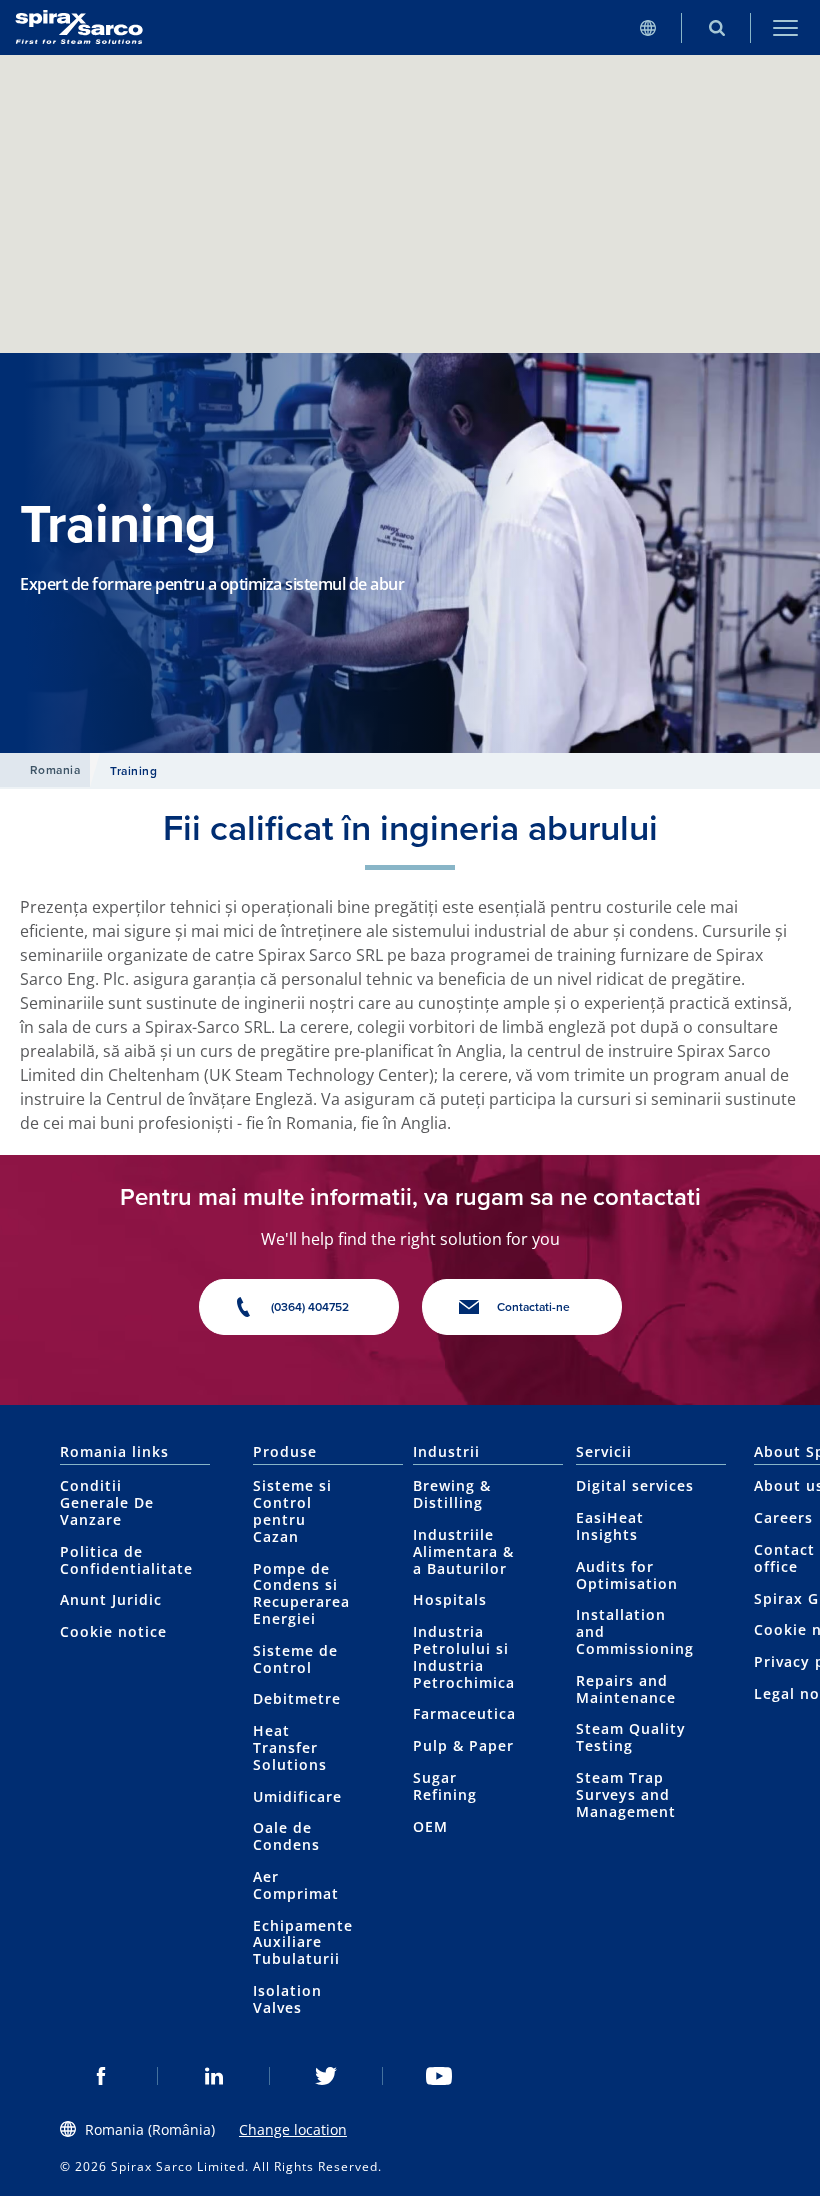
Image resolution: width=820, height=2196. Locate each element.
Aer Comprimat (296, 1885)
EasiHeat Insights (610, 1526)
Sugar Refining (445, 1786)
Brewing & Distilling (452, 1494)
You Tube (439, 2076)
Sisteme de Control (295, 1659)
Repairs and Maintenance (626, 1689)
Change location (293, 2129)
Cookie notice (113, 1631)
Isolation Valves (287, 1999)
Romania (55, 769)
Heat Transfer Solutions (290, 1747)
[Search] (716, 27)
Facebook (101, 2076)
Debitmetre (297, 1698)
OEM (430, 1826)
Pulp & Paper (463, 1745)
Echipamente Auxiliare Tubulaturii (303, 1942)
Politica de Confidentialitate (126, 1560)
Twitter (326, 2076)
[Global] (647, 27)
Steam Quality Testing (631, 1737)
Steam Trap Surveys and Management (626, 1794)
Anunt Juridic (111, 1599)
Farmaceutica (464, 1713)
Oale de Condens (286, 1836)
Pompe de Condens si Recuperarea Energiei (301, 1593)
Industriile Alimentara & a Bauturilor (463, 1551)
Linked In (214, 2076)
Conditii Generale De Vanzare (107, 1502)
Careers (783, 1517)
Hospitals (450, 1599)
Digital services (635, 1485)
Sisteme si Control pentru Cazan (292, 1510)
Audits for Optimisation (627, 1575)
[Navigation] (785, 27)
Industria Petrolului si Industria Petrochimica (464, 1656)
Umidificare (297, 1796)
